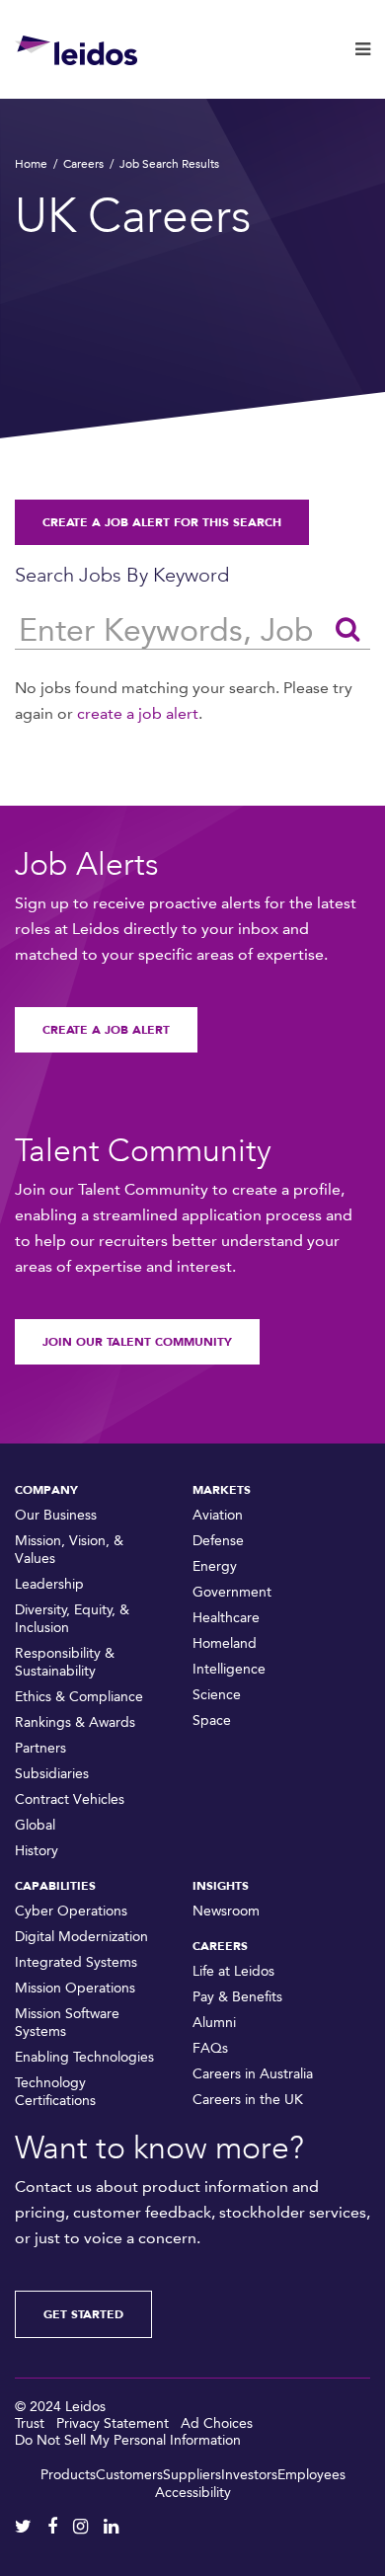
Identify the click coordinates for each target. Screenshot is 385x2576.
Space (212, 1720)
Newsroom (226, 1911)
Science (217, 1695)
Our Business (56, 1515)
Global (35, 1825)
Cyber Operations (71, 1911)
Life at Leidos (233, 1971)
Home (31, 164)
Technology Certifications (55, 2092)
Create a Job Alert (106, 1030)
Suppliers (192, 2475)
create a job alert (138, 713)
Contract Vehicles (70, 1799)
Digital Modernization (81, 1937)
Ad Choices (217, 2423)
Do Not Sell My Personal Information (128, 2440)
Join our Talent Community (137, 1342)
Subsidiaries (52, 1774)
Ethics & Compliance (79, 1697)
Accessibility (193, 2493)
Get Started (83, 2314)
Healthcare (226, 1618)
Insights (221, 1886)
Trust (30, 2423)
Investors (249, 2475)
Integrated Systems (76, 1962)
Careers (83, 164)
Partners (40, 1748)
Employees (311, 2475)
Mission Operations (75, 1988)
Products (68, 2475)
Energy (215, 1566)
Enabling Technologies (84, 2057)
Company (46, 1490)
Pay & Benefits (237, 1997)
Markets (222, 1490)
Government (232, 1592)
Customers (129, 2475)
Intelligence (229, 1669)
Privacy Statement (113, 2423)
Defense (218, 1541)
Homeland (225, 1643)
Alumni (214, 2023)
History (37, 1851)
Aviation (218, 1515)
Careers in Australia (253, 2074)
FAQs (210, 2048)
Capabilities (55, 1886)
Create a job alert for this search (162, 522)
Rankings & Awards (75, 1722)
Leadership (49, 1584)
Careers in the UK (248, 2100)
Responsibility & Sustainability (65, 1662)
